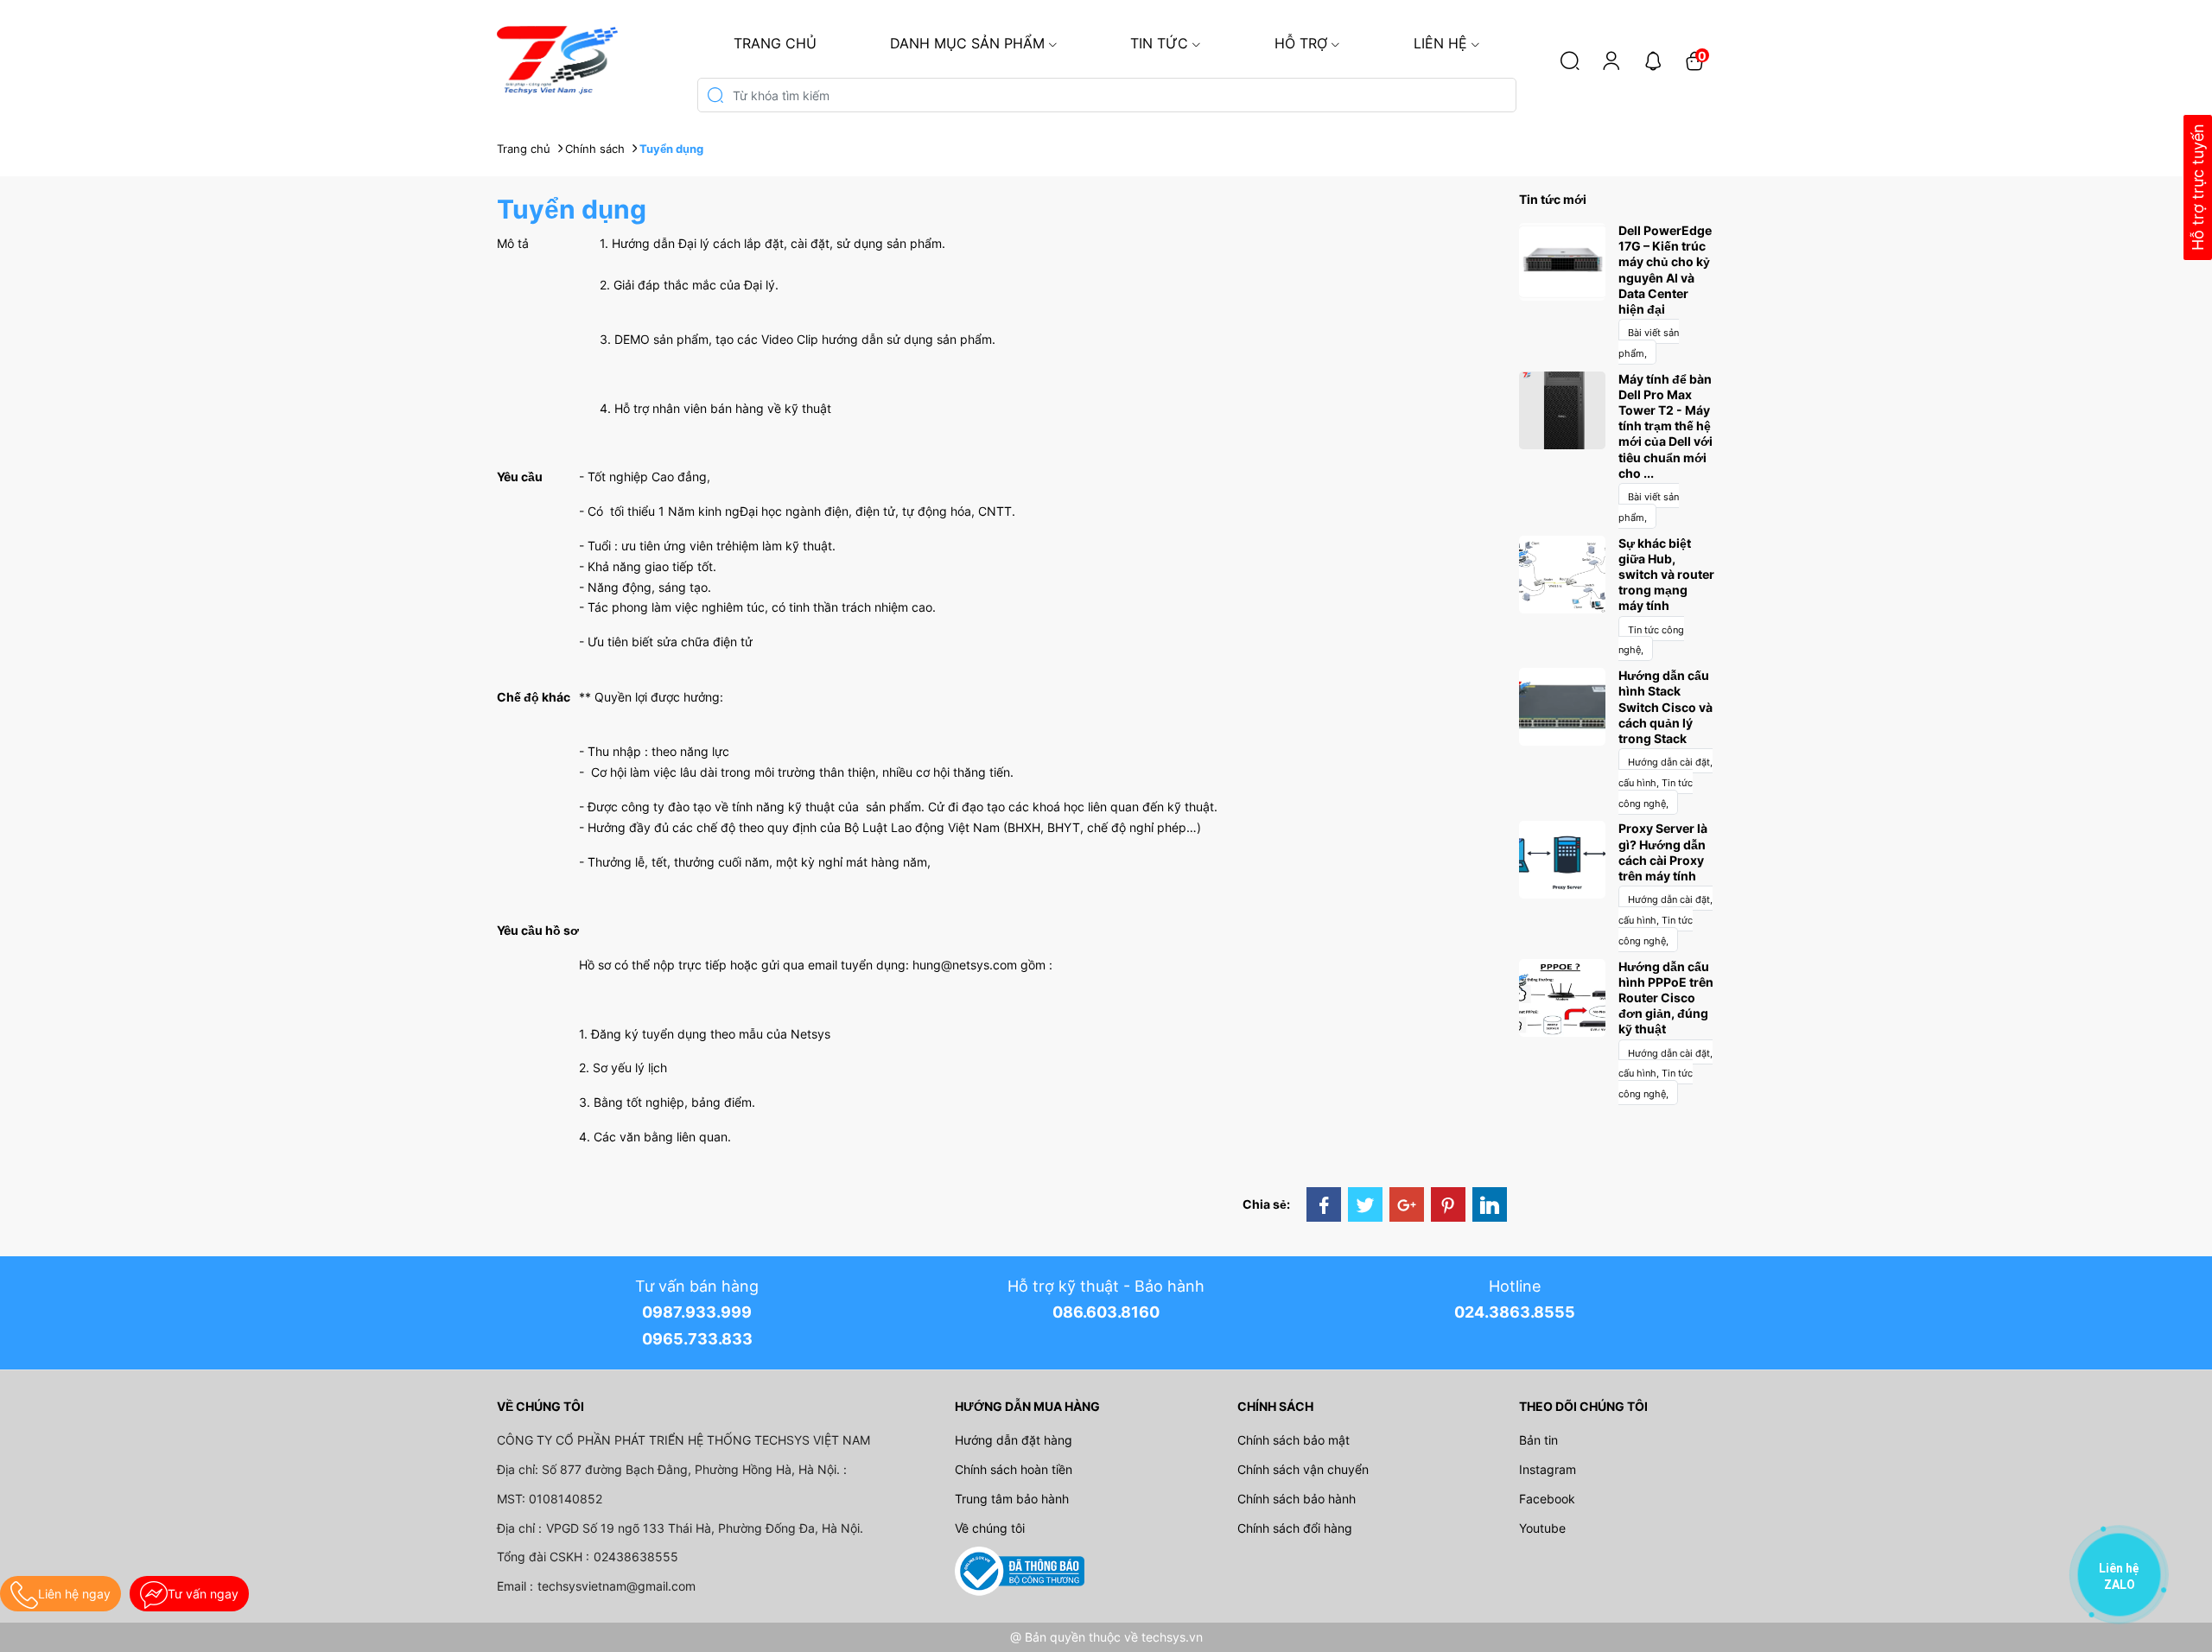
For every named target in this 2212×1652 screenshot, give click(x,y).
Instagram (1548, 1469)
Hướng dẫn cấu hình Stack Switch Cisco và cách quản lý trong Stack (1665, 707)
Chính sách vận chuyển (1303, 1469)
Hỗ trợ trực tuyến (2198, 188)
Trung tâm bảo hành (1012, 1499)
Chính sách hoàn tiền (1014, 1469)
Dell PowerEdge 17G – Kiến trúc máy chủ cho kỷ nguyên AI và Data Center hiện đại (1665, 270)
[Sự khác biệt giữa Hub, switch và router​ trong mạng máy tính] (1562, 572)
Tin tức (1159, 43)
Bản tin (1538, 1440)
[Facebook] (1324, 1204)
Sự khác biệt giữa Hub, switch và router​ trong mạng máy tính (1666, 575)
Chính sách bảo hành (1297, 1499)
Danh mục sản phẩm (967, 43)
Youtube (1542, 1528)
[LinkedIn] (1490, 1204)
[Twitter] (1365, 1204)
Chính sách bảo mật (1294, 1440)
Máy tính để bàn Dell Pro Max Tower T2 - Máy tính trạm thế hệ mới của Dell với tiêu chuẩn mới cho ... (1665, 426)
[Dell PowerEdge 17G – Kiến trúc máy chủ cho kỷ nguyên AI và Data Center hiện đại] (1562, 261)
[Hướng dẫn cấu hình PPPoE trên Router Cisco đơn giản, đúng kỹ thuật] (1562, 996)
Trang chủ (775, 43)
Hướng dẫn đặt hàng (1014, 1440)
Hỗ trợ (1301, 43)
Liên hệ (1440, 43)
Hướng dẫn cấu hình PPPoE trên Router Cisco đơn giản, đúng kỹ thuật (1666, 998)
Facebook (1547, 1499)
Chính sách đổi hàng (1295, 1528)
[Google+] (1407, 1204)
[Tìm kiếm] (1570, 60)
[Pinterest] (1448, 1204)
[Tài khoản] (1611, 60)
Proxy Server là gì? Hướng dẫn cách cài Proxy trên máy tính (1663, 852)
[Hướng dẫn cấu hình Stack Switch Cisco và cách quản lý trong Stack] (1562, 705)
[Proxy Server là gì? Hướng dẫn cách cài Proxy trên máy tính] (1562, 858)
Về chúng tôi (990, 1528)
